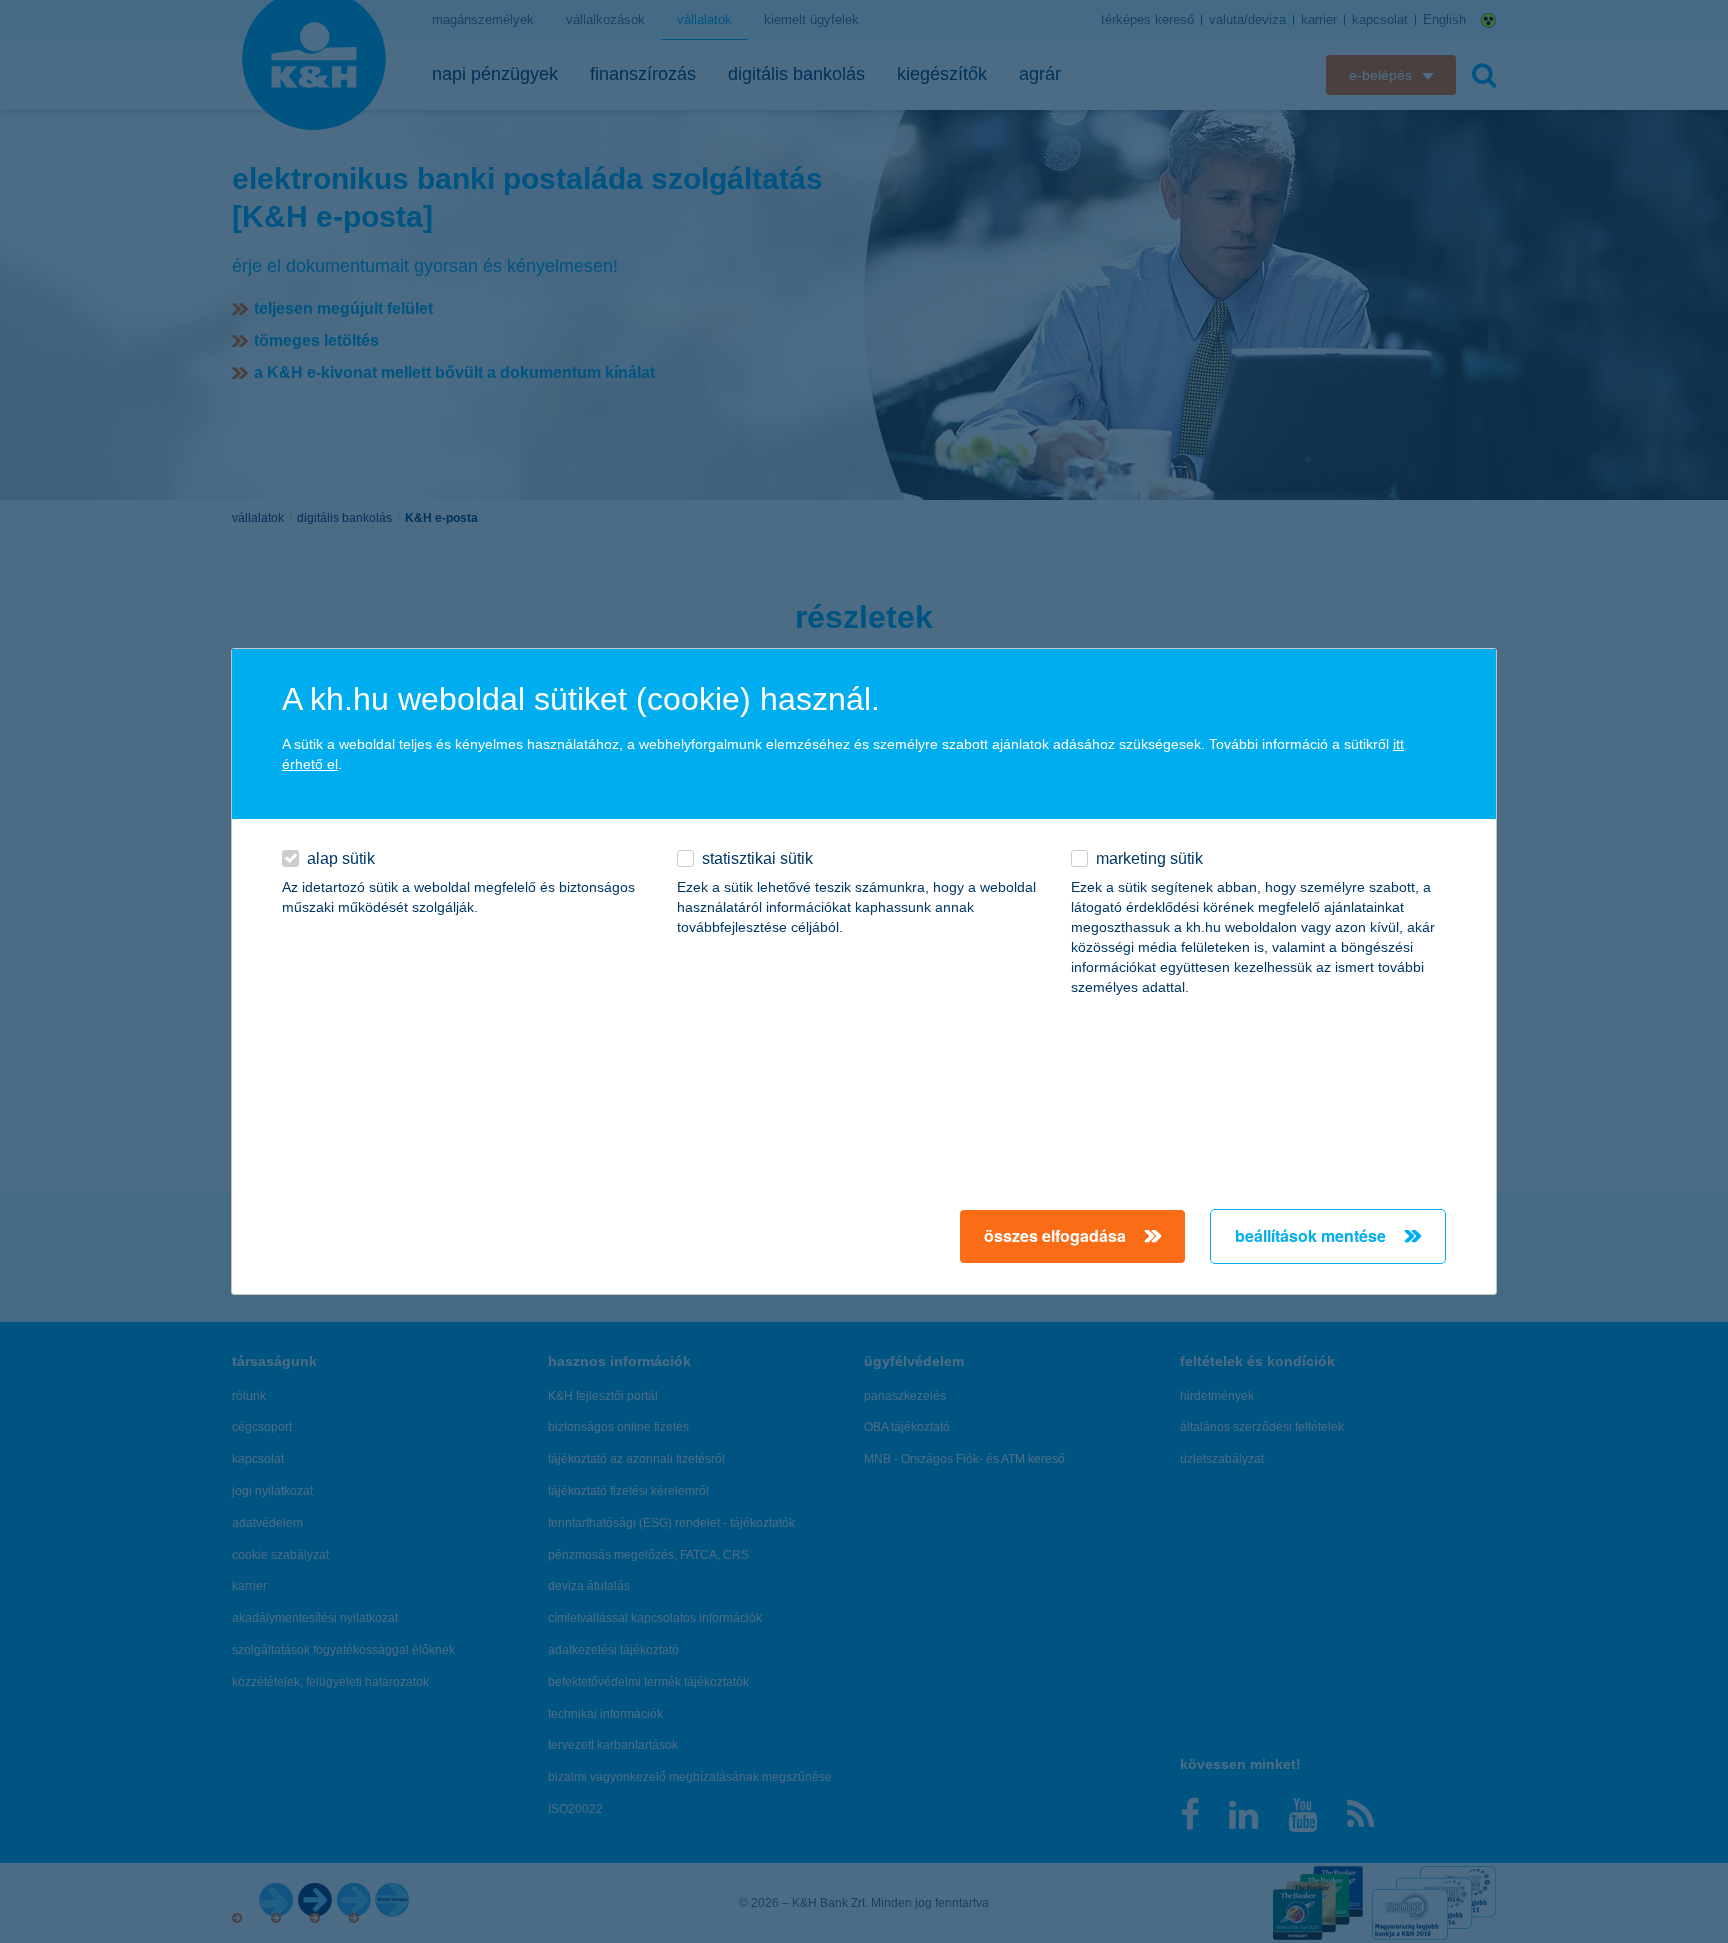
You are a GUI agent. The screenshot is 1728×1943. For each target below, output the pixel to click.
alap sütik (341, 858)
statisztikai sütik (757, 858)
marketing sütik (1149, 858)
